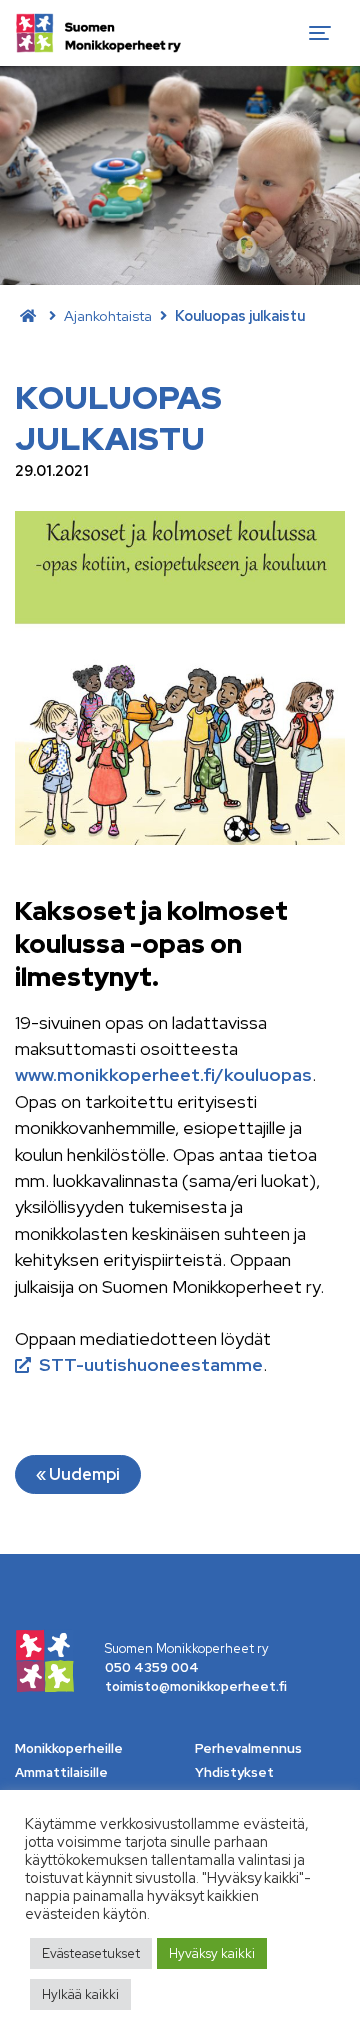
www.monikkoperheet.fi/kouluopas (163, 1074)
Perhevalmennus (248, 1748)
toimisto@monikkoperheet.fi (196, 1686)
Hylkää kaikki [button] (80, 1994)
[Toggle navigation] (320, 33)
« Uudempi (78, 1474)
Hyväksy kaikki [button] (212, 1953)
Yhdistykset (234, 1772)
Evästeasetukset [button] (91, 1953)
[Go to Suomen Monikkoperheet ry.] (28, 315)
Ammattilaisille (61, 1772)
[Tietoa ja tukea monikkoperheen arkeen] (98, 33)
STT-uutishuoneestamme (151, 1364)
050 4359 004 (152, 1667)
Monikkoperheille (69, 1748)
